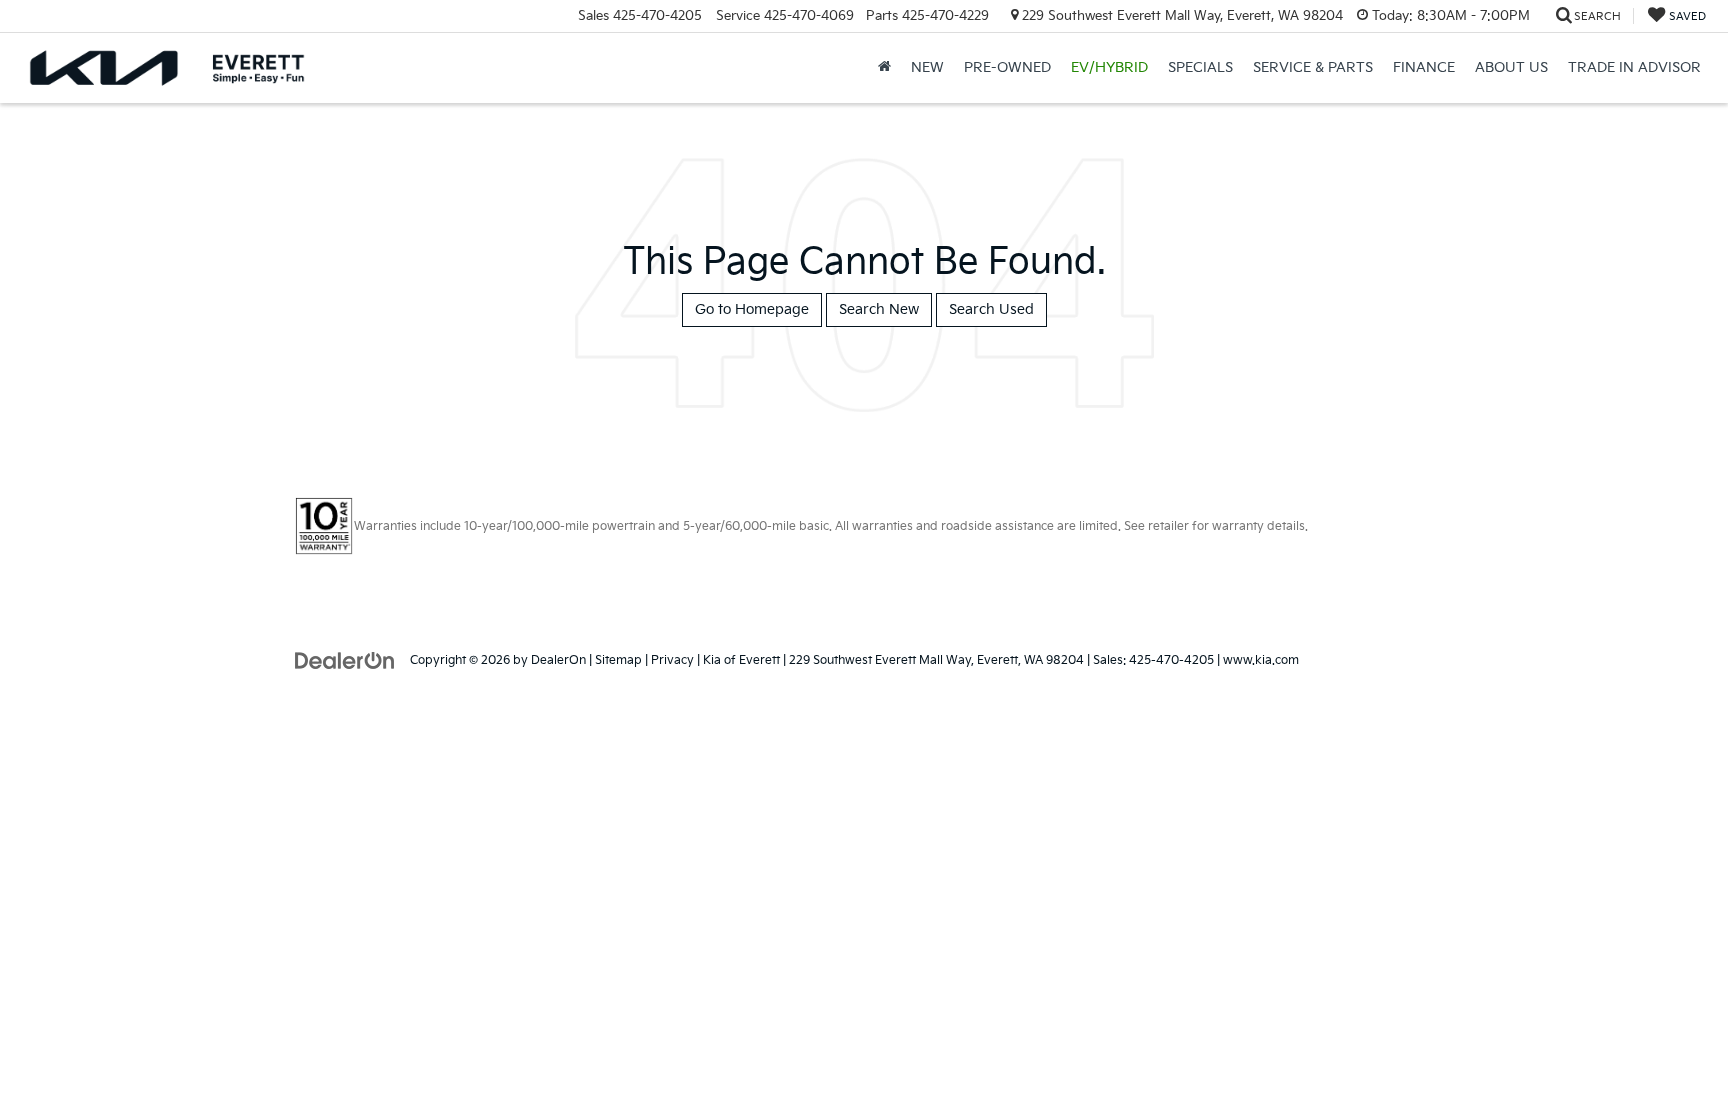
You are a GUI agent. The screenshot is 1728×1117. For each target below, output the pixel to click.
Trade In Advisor (1634, 67)
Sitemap (618, 660)
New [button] (927, 67)
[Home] (884, 68)
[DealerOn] (345, 659)
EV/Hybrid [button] (1109, 67)
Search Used (991, 309)
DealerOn (558, 660)
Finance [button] (1424, 67)
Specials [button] (1200, 67)
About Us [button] (1511, 67)
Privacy (672, 660)
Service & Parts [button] (1313, 67)
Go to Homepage (752, 309)
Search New (879, 309)
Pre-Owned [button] (1007, 67)
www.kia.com (1261, 660)
